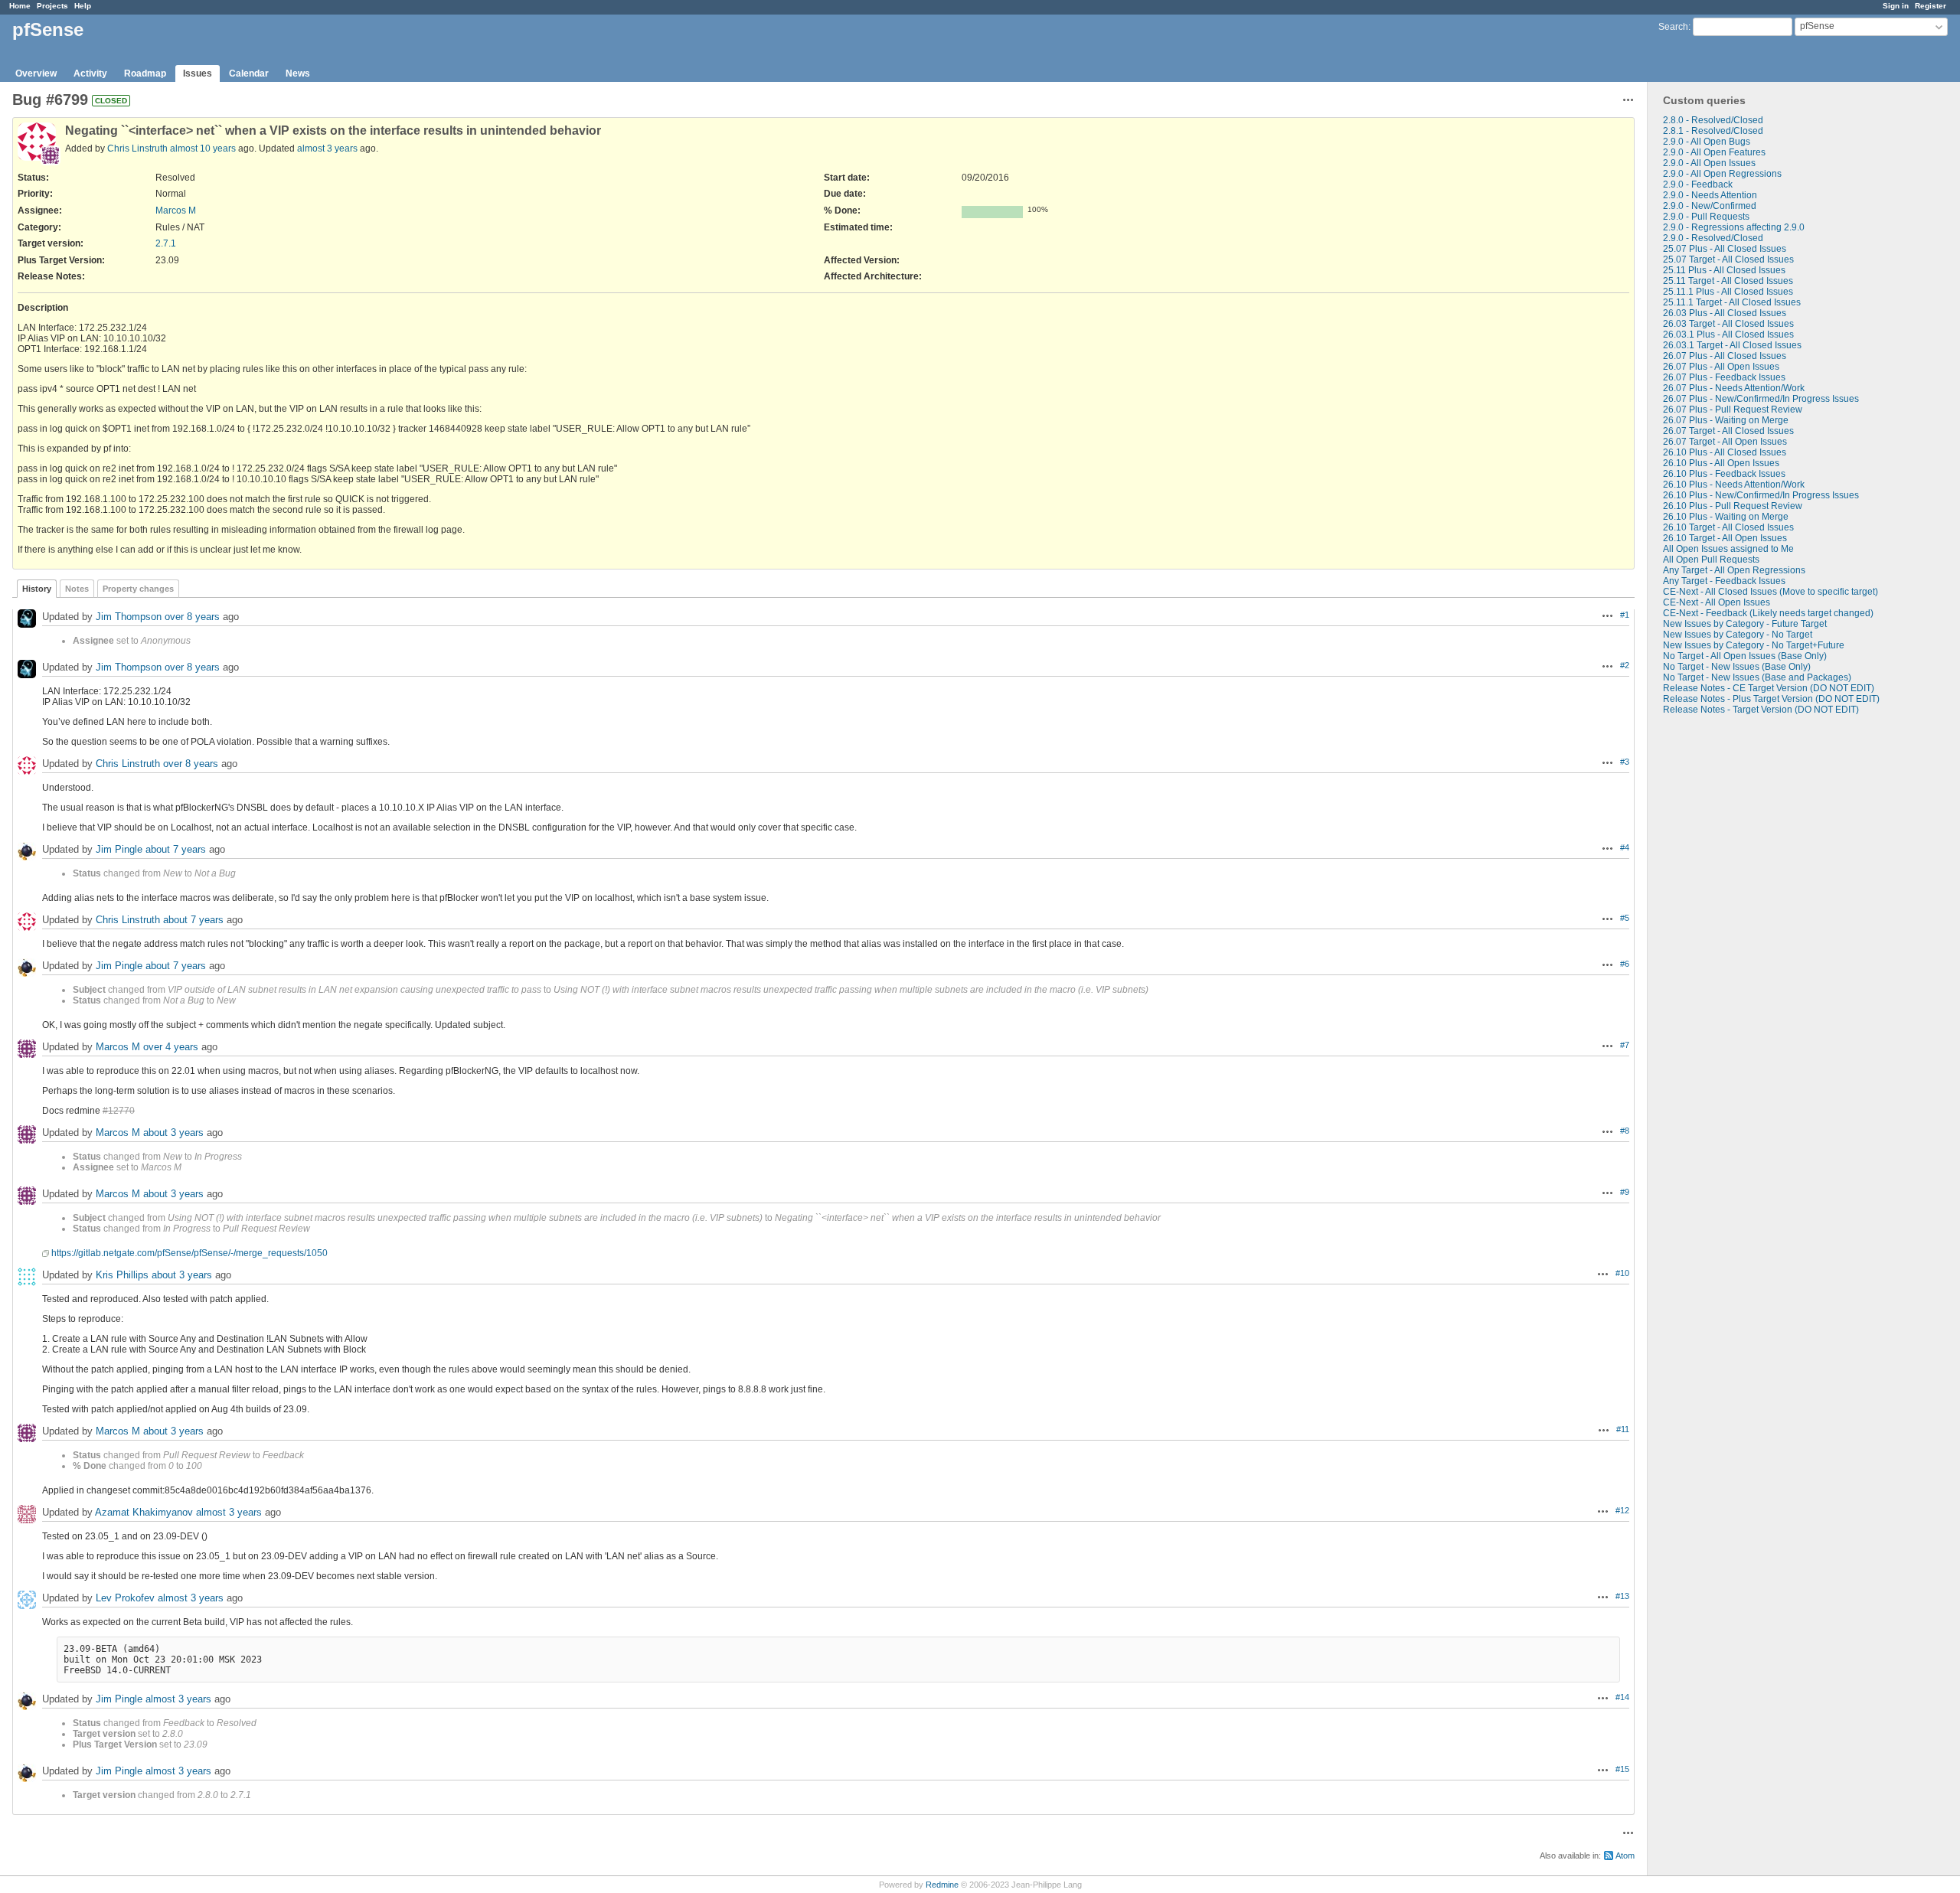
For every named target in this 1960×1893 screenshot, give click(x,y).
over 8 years (192, 617)
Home (20, 6)
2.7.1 (166, 243)
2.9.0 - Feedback (1698, 184)
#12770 (119, 1111)
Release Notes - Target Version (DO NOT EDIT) (1761, 710)
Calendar (249, 73)
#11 (1623, 1429)
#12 (1622, 1510)
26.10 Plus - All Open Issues (1721, 463)
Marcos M (176, 211)
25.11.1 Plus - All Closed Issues (1728, 292)
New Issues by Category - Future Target (1745, 624)
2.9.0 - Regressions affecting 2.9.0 (1734, 227)
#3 (1625, 762)
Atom (1625, 1855)
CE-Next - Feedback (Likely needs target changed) (1768, 613)
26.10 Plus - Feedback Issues (1724, 474)
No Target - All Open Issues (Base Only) (1745, 656)
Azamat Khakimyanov (144, 1512)
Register (1931, 6)
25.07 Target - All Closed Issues (1728, 259)
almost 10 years (203, 149)
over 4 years (171, 1047)
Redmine (942, 1885)
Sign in (1896, 6)
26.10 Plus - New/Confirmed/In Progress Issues (1761, 495)
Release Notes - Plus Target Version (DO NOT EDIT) (1771, 699)
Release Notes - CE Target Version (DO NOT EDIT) (1769, 688)
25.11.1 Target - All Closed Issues (1732, 302)
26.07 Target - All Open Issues (1725, 442)
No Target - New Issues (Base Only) (1737, 667)
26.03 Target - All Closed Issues (1728, 324)
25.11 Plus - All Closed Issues (1724, 270)
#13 (1622, 1596)
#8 (1625, 1131)
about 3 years (173, 1133)
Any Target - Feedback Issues (1724, 581)
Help (83, 6)
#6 (1625, 964)
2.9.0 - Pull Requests (1706, 217)
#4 (1625, 847)
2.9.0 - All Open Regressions (1722, 174)
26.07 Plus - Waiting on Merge (1726, 420)
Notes (77, 589)
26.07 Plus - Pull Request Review (1733, 410)
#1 (1625, 615)
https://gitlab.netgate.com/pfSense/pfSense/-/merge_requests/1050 (189, 1253)
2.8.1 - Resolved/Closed (1713, 131)
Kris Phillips (122, 1275)
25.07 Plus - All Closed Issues (1725, 249)
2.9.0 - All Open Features (1714, 152)
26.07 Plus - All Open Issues (1721, 367)
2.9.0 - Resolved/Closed (1713, 238)
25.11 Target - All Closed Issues (1728, 281)
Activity (90, 73)
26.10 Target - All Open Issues (1725, 538)
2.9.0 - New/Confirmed (1710, 206)
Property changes (138, 589)
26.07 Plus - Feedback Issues (1724, 377)
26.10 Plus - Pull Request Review (1733, 506)
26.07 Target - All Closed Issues (1728, 431)
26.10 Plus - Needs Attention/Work (1734, 485)
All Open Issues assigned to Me (1728, 549)
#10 (1622, 1273)
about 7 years (176, 849)
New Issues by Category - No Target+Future (1754, 645)
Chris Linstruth (137, 149)
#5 (1625, 918)
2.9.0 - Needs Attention (1710, 195)
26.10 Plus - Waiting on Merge (1726, 517)
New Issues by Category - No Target (1738, 635)
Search (1673, 27)
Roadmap (145, 73)
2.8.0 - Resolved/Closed (1713, 120)
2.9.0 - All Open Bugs (1707, 142)
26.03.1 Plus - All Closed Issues (1728, 335)
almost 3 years (327, 149)
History (37, 589)
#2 (1625, 665)
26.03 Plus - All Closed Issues (1725, 313)
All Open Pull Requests (1711, 560)
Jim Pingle (119, 849)
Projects (52, 6)
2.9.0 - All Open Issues (1709, 163)
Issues (198, 73)
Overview (36, 73)
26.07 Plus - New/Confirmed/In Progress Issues (1761, 399)
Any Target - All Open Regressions (1734, 570)
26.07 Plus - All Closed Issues (1725, 356)
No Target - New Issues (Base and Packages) (1757, 677)
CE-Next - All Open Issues (1717, 602)
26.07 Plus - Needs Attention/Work (1734, 388)
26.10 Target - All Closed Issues (1728, 527)
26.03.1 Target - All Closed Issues (1732, 345)
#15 (1622, 1769)
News (298, 73)
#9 (1625, 1192)
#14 (1622, 1697)
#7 (1625, 1045)
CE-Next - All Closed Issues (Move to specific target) (1771, 592)
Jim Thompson (129, 617)
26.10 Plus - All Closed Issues (1725, 452)
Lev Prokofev (125, 1598)
